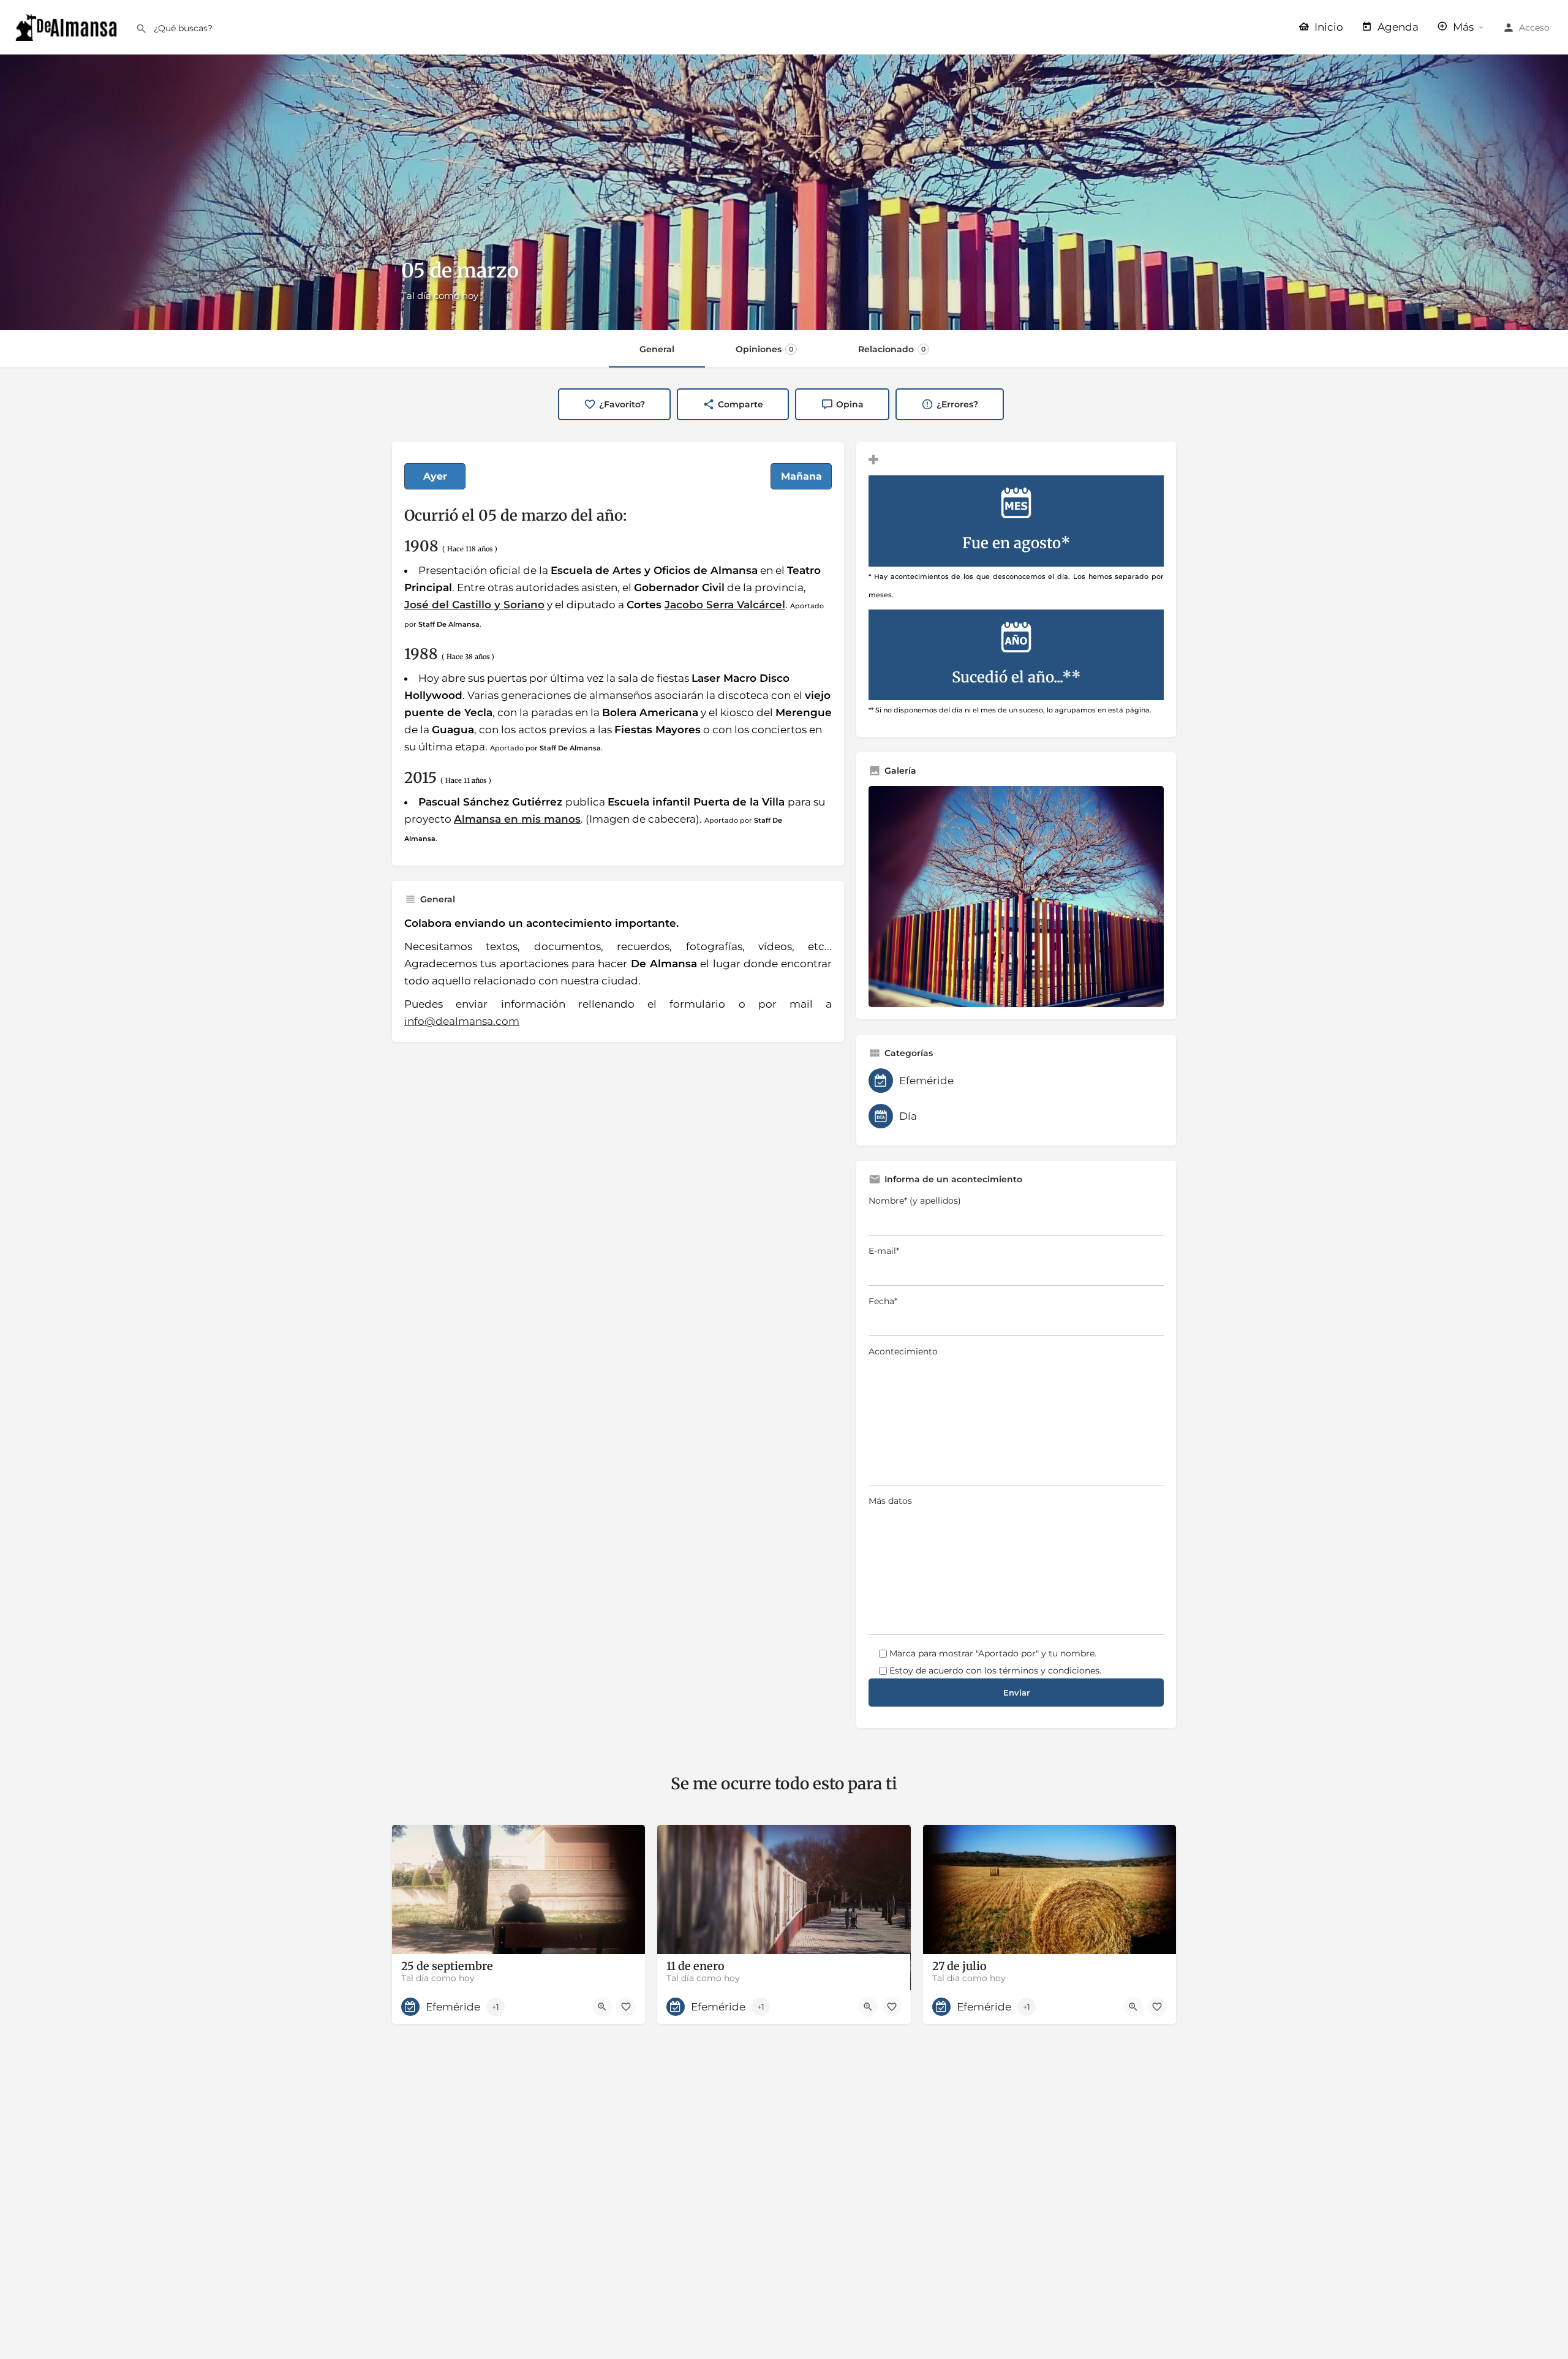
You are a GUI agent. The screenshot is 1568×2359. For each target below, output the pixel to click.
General (657, 349)
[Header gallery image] (784, 192)
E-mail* (884, 1251)
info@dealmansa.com (462, 1021)
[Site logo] (68, 26)
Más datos (890, 1501)
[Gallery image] (1016, 896)
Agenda (1397, 27)
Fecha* (883, 1301)
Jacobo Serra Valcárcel (725, 605)
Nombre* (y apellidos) (915, 1201)
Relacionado (892, 349)
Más (1462, 27)
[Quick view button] (602, 2007)
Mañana (801, 476)
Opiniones (764, 349)
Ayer (435, 476)
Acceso (1534, 28)
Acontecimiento (903, 1351)
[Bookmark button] (626, 2007)
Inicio (1328, 27)
